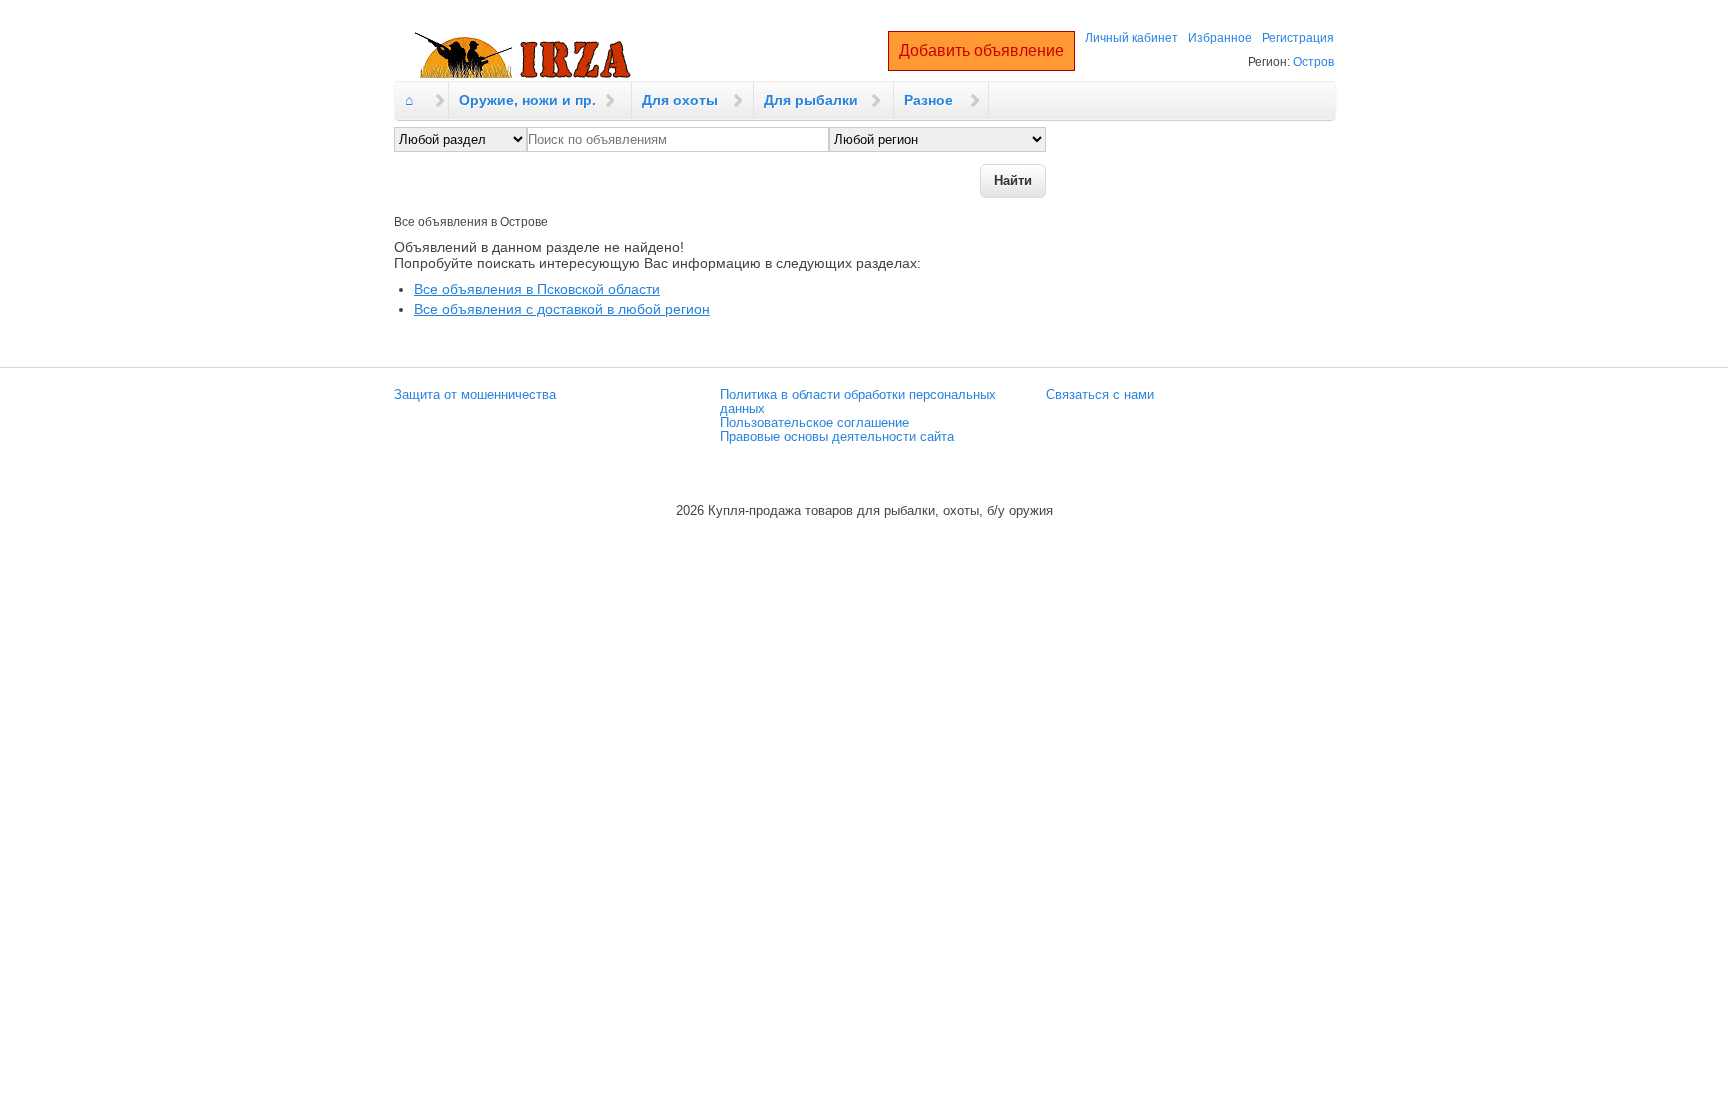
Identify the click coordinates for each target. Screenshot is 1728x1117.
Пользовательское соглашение (814, 423)
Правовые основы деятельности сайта (837, 437)
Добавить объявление (981, 50)
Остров (1313, 62)
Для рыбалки (811, 100)
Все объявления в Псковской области (537, 289)
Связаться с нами (1100, 395)
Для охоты (680, 100)
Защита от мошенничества (475, 395)
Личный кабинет (1131, 38)
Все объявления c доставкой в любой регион (562, 309)
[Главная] (523, 56)
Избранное (1220, 38)
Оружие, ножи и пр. (527, 100)
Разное (928, 100)
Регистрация (1298, 38)
